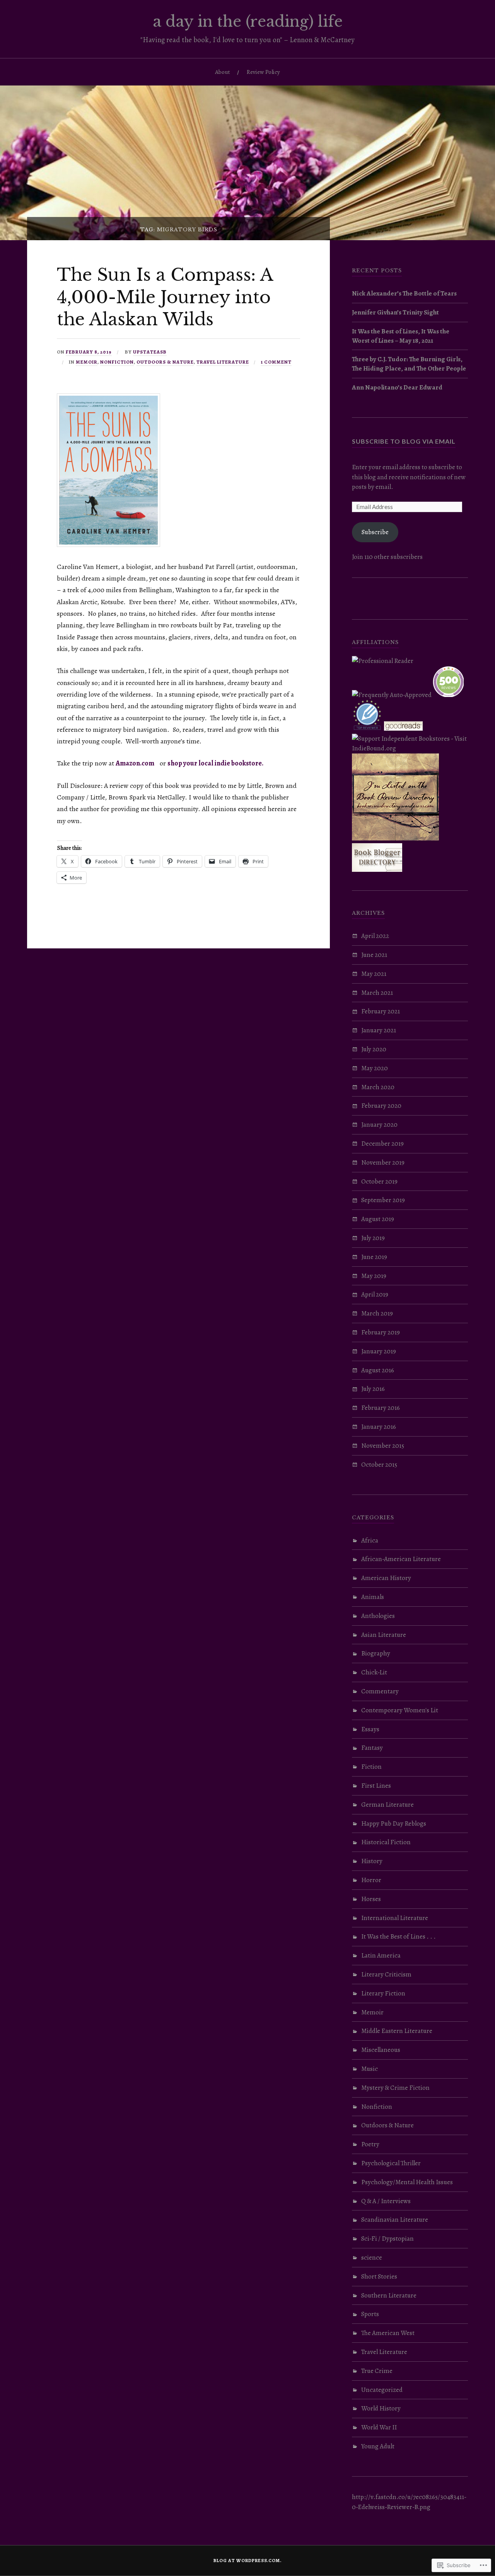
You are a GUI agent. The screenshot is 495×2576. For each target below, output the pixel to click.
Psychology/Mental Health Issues (407, 2182)
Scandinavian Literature (395, 2220)
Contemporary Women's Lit (400, 1710)
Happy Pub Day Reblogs (394, 1824)
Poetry (370, 2144)
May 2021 (374, 974)
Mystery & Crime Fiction (395, 2088)
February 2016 (381, 1408)
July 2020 (374, 1049)
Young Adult (378, 2446)
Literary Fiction (383, 1993)
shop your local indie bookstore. (215, 763)
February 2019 (381, 1332)
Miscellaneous (381, 2050)
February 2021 (381, 1011)
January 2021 (379, 1030)
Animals (373, 1597)
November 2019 (383, 1162)
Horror (371, 1880)
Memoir (87, 362)
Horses (371, 1899)
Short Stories (379, 2276)
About (223, 72)
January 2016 (379, 1427)
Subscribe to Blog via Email (404, 441)
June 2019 (374, 1257)
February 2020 (381, 1106)
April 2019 (375, 1294)
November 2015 (383, 1446)
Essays (370, 1729)
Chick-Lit (374, 1672)
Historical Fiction (386, 1842)
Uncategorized (382, 2390)
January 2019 (379, 1351)
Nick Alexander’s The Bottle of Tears (404, 293)
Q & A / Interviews (386, 2201)
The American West (388, 2333)
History (372, 1861)
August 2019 (378, 1219)
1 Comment (276, 362)
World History (381, 2408)
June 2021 (374, 955)
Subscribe (375, 532)
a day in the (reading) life (248, 21)
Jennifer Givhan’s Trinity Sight (395, 312)
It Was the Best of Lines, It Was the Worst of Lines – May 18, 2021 (401, 336)
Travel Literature (223, 362)
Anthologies (378, 1616)
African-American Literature (401, 1559)
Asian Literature (384, 1635)
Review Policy (263, 72)
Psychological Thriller (391, 2163)
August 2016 (378, 1370)
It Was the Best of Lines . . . (399, 1936)
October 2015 (379, 1465)
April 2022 (375, 936)
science (372, 2257)
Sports (370, 2314)
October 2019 (379, 1181)
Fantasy (372, 1748)
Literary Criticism (386, 1974)
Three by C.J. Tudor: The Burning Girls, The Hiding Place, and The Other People (409, 364)
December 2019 (382, 1144)
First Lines (376, 1786)
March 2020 (378, 1087)
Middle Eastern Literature (397, 2031)
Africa (370, 1540)
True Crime (377, 2371)
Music (370, 2069)
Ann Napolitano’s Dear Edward (397, 387)
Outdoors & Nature (165, 362)
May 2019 (374, 1276)
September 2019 (383, 1200)
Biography (376, 1653)
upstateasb (150, 352)
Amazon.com (135, 763)
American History (386, 1578)
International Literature (395, 1918)
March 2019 (377, 1313)
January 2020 (379, 1125)
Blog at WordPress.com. (247, 2561)
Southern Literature (389, 2295)
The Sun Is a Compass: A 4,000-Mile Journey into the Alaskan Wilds (165, 297)
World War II (379, 2427)
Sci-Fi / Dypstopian (387, 2239)
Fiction (371, 1767)
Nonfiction (117, 362)
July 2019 (373, 1238)
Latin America (381, 1955)
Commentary (380, 1691)
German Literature (387, 1805)
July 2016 (373, 1389)
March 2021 (377, 993)
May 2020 (375, 1068)
